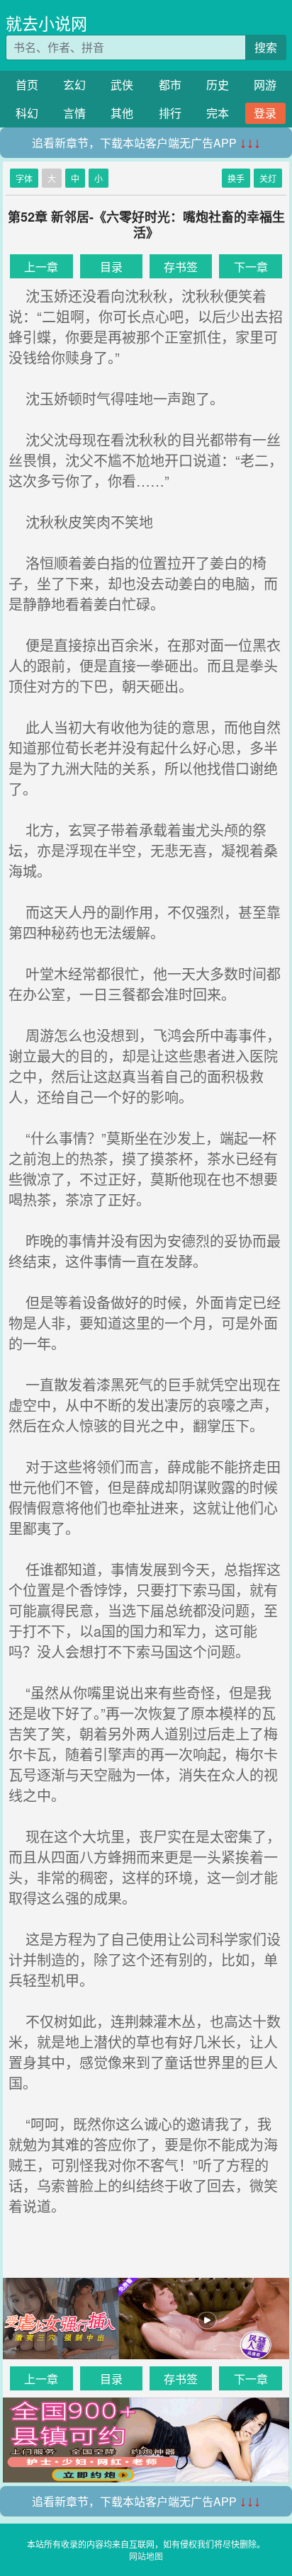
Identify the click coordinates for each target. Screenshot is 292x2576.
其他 (122, 113)
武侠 (122, 85)
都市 (170, 85)
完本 (218, 113)
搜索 (266, 47)
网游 (265, 85)
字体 (24, 178)
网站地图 (146, 2556)
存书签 (181, 267)
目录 (111, 267)
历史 (218, 85)
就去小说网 (46, 23)
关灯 (268, 178)
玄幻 (74, 85)
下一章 (251, 267)
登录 (265, 113)
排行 (170, 113)
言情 (74, 113)
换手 (236, 178)
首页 (27, 85)
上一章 (41, 267)
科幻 (27, 113)
